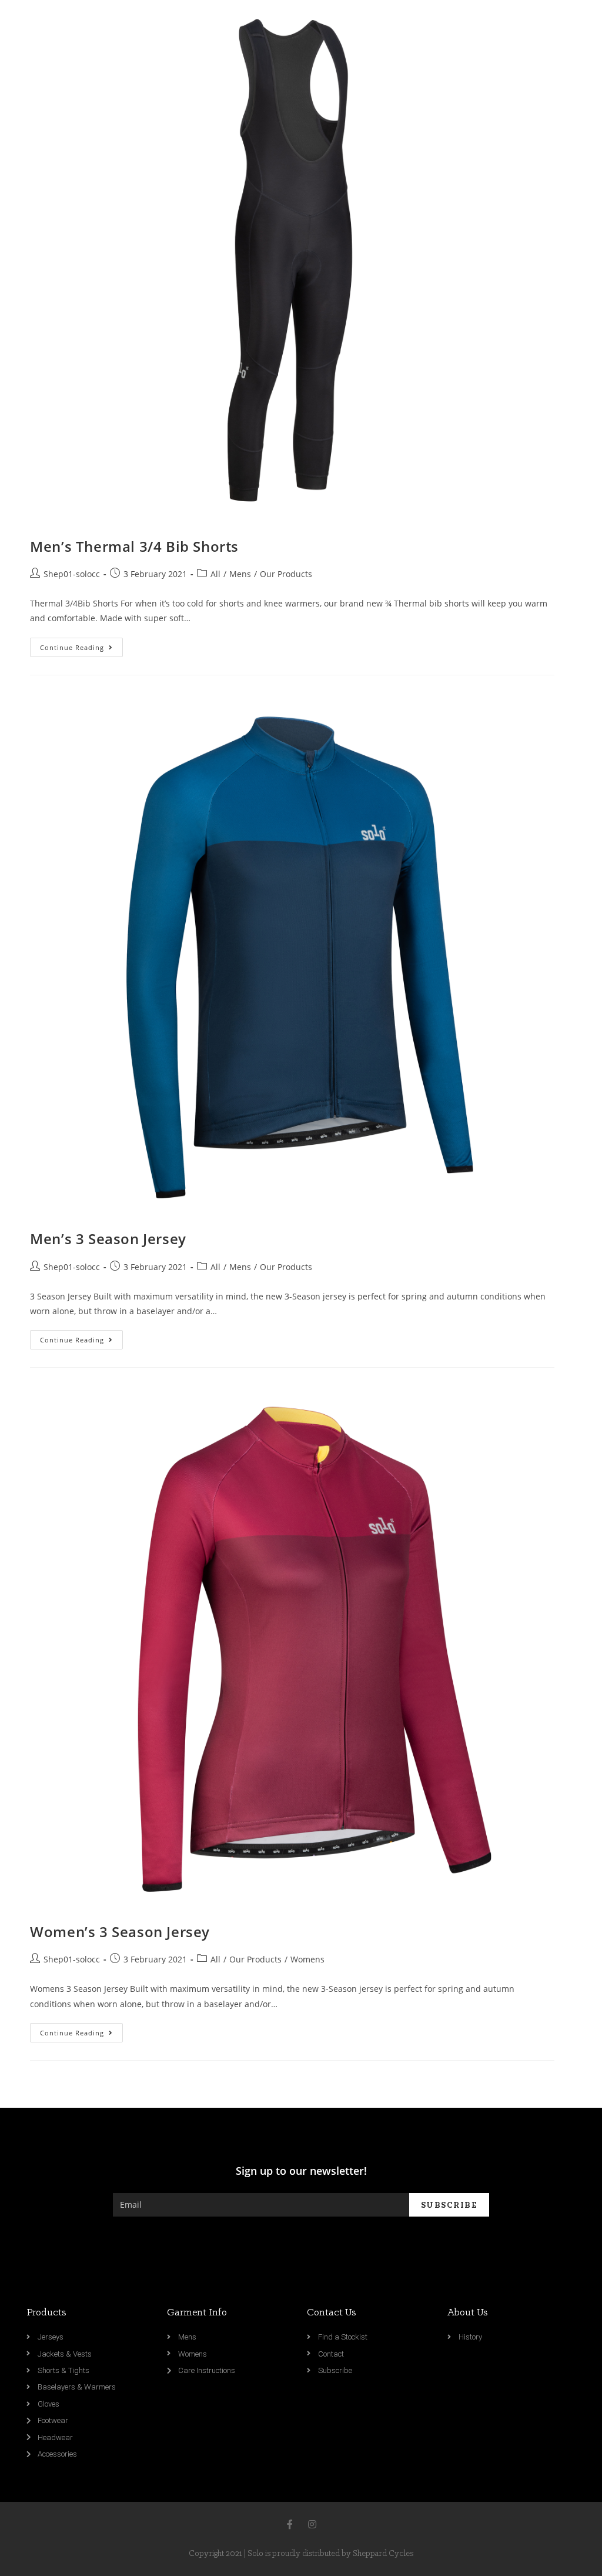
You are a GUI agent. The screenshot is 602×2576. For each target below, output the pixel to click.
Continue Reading (72, 647)
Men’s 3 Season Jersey (108, 1239)
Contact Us (332, 2313)
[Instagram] (312, 2524)
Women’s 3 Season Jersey (120, 1932)
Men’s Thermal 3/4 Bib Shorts (134, 546)
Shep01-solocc (72, 574)
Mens (240, 574)
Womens (307, 1959)
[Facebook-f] (290, 2524)
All (215, 574)
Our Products (286, 574)
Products (46, 2313)
